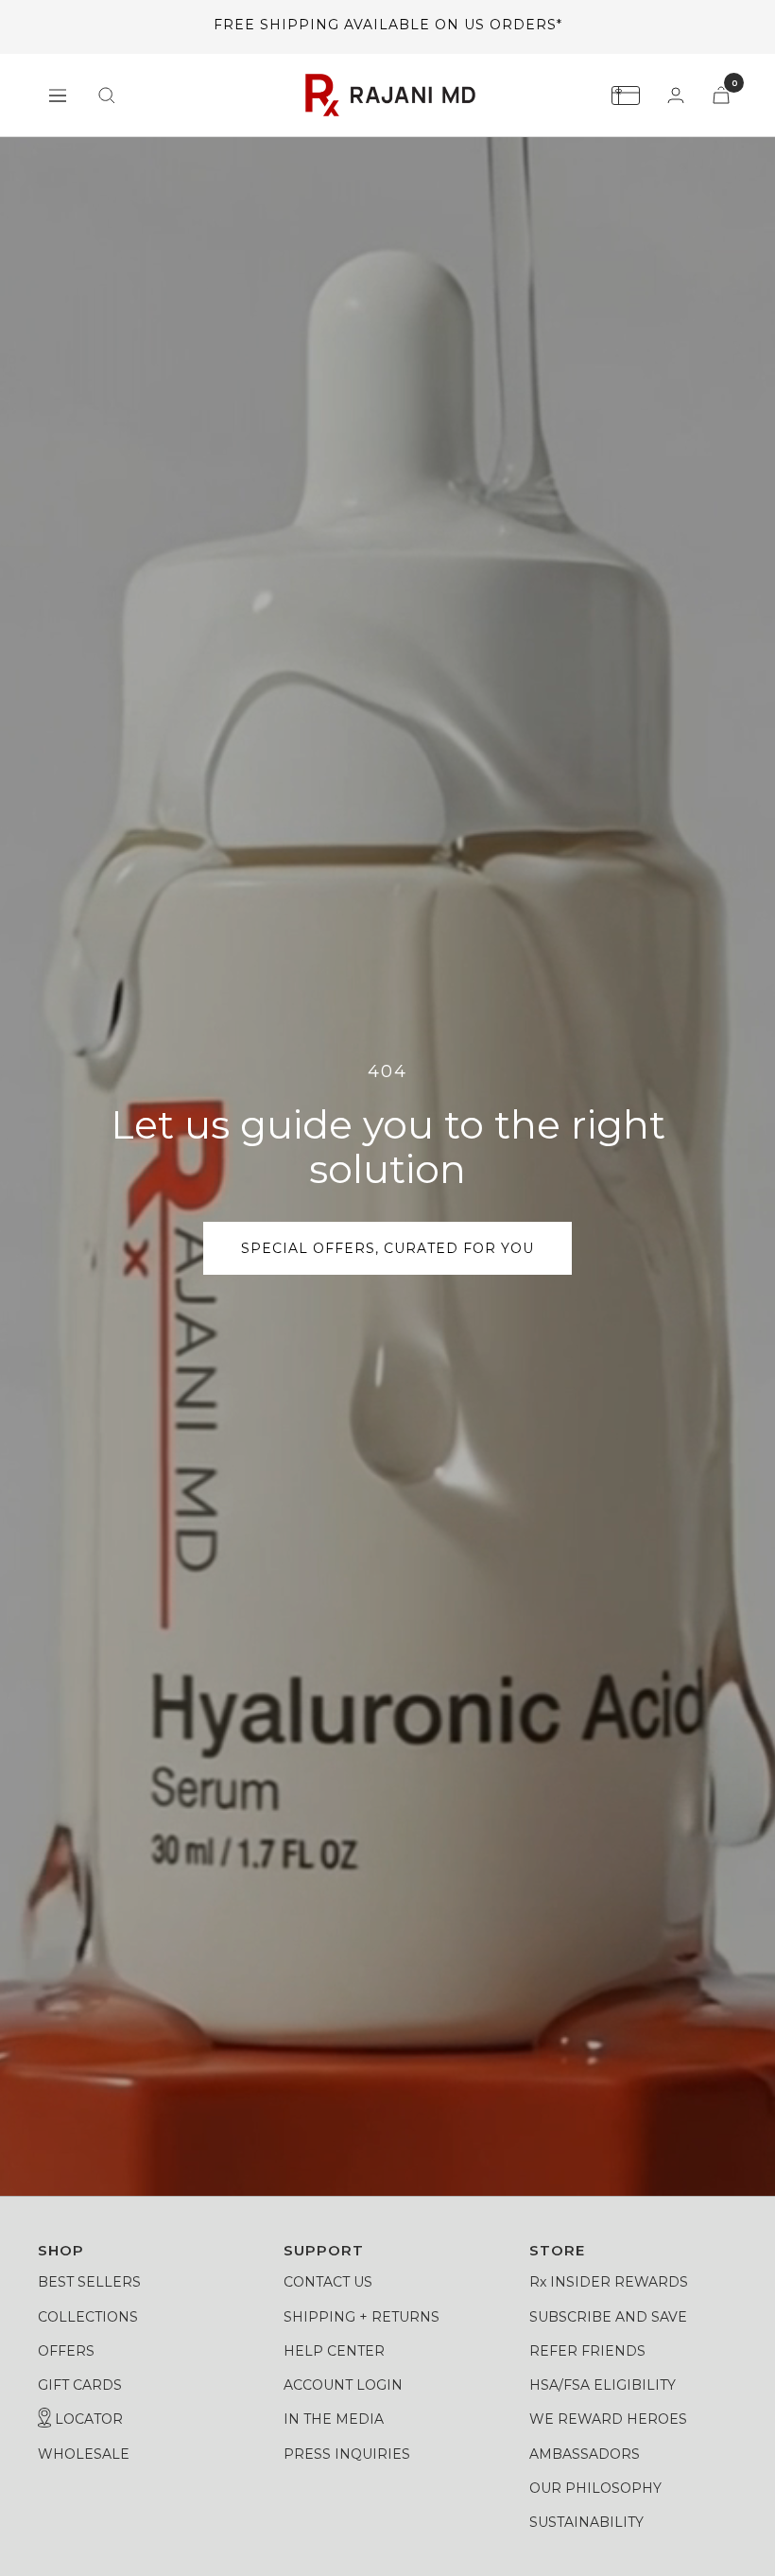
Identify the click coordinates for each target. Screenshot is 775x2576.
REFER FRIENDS (587, 2351)
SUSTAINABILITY (586, 2522)
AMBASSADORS (585, 2454)
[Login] (676, 95)
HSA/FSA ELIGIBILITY (603, 2385)
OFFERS (66, 2351)
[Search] (107, 96)
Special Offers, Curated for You (387, 1248)
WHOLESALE (84, 2454)
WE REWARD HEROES (608, 2419)
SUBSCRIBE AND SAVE (608, 2317)
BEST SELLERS (89, 2282)
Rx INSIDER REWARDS (609, 2282)
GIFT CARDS (80, 2385)
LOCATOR (87, 2419)
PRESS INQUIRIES (347, 2454)
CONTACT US (328, 2282)
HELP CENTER (334, 2351)
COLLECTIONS (88, 2317)
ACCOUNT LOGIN (343, 2385)
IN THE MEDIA (334, 2419)
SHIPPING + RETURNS (362, 2317)
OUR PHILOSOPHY (595, 2488)
